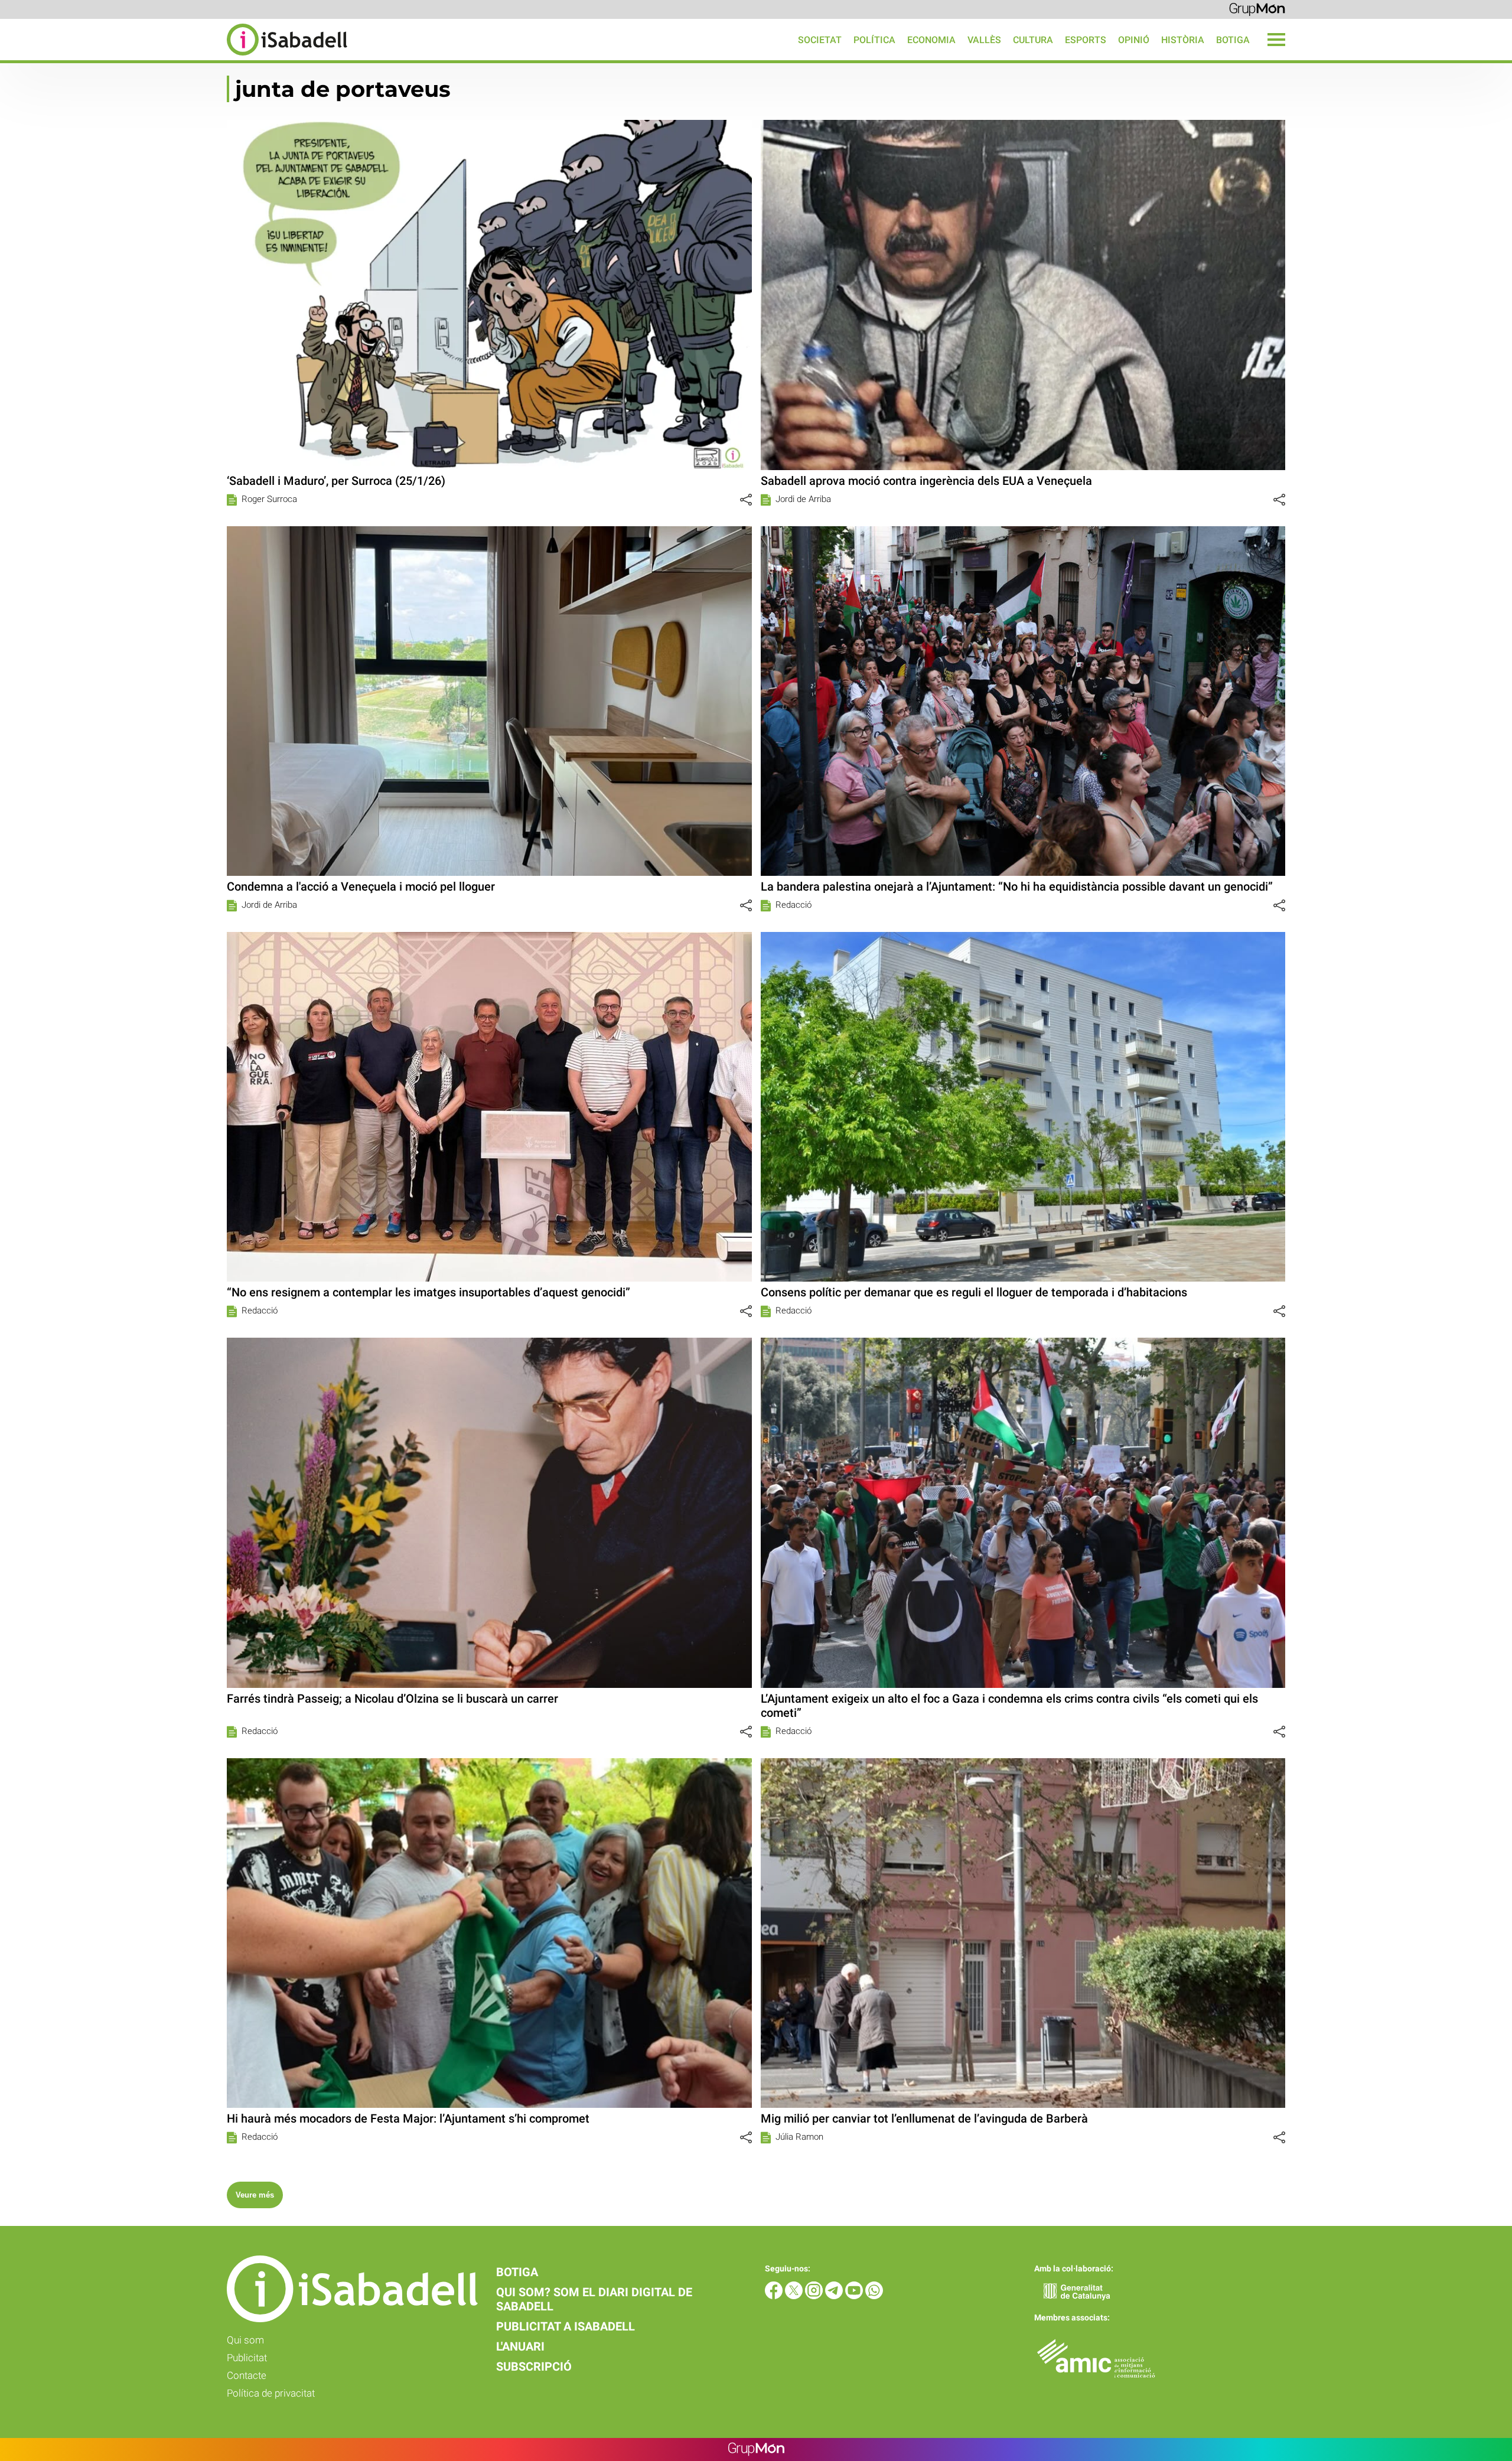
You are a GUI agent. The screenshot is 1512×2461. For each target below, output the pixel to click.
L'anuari (520, 2346)
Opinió (1134, 40)
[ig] (815, 2296)
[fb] (775, 2296)
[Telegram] (835, 2296)
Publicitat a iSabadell (566, 2326)
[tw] (795, 2296)
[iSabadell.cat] (174, 57)
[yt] (855, 2296)
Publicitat (247, 2358)
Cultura (1033, 40)
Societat (820, 40)
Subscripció (534, 2367)
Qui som (245, 2340)
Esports (1086, 40)
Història (1183, 40)
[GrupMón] (1257, 9)
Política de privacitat (271, 2393)
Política (874, 40)
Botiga (1233, 40)
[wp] (874, 2296)
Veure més (255, 2195)
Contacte (247, 2375)
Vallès (984, 40)
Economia (931, 40)
